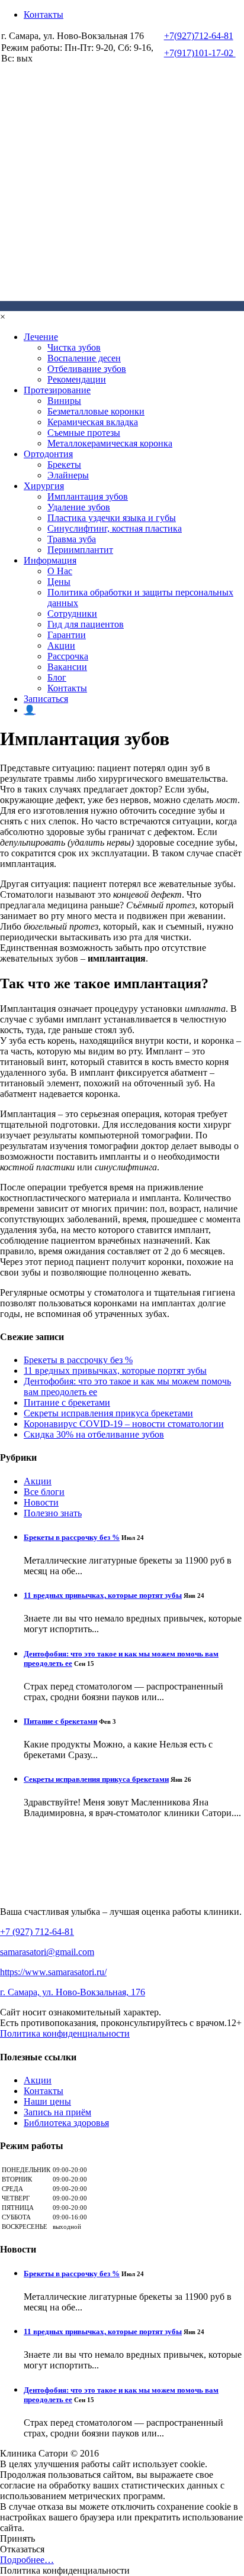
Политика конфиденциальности (65, 2033)
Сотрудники (72, 614)
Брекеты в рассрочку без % (78, 1360)
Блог (57, 677)
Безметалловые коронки (96, 411)
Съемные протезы (84, 433)
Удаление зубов (79, 507)
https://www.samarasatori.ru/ (53, 1972)
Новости (41, 1502)
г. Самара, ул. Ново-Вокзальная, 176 (73, 1992)
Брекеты (64, 465)
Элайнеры (68, 475)
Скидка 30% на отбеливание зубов (94, 1434)
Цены (59, 582)
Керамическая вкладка (93, 422)
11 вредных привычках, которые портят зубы (115, 1370)
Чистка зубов (74, 347)
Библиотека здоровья (66, 2123)
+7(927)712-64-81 (199, 36)
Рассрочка (68, 656)
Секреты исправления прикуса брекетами (108, 1413)
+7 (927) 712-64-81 (37, 1932)
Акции (61, 645)
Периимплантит (80, 550)
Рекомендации (77, 379)
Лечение (41, 337)
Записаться (46, 699)
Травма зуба (72, 539)
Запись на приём (57, 2112)
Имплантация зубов (88, 496)
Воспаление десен (84, 358)
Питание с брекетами (67, 1402)
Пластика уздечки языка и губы (112, 518)
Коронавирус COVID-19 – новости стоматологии (124, 1424)
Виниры (64, 401)
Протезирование (57, 390)
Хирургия (44, 486)
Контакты (44, 14)
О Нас (60, 571)
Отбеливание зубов (87, 369)
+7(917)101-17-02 (200, 53)
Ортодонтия (48, 454)
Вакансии (67, 667)
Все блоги (44, 1492)
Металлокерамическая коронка (110, 443)
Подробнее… (27, 2560)
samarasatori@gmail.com (47, 1952)
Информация (50, 560)
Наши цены (47, 2101)
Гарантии (67, 635)
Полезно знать (53, 1513)
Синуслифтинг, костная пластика (115, 528)
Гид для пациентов (86, 624)
